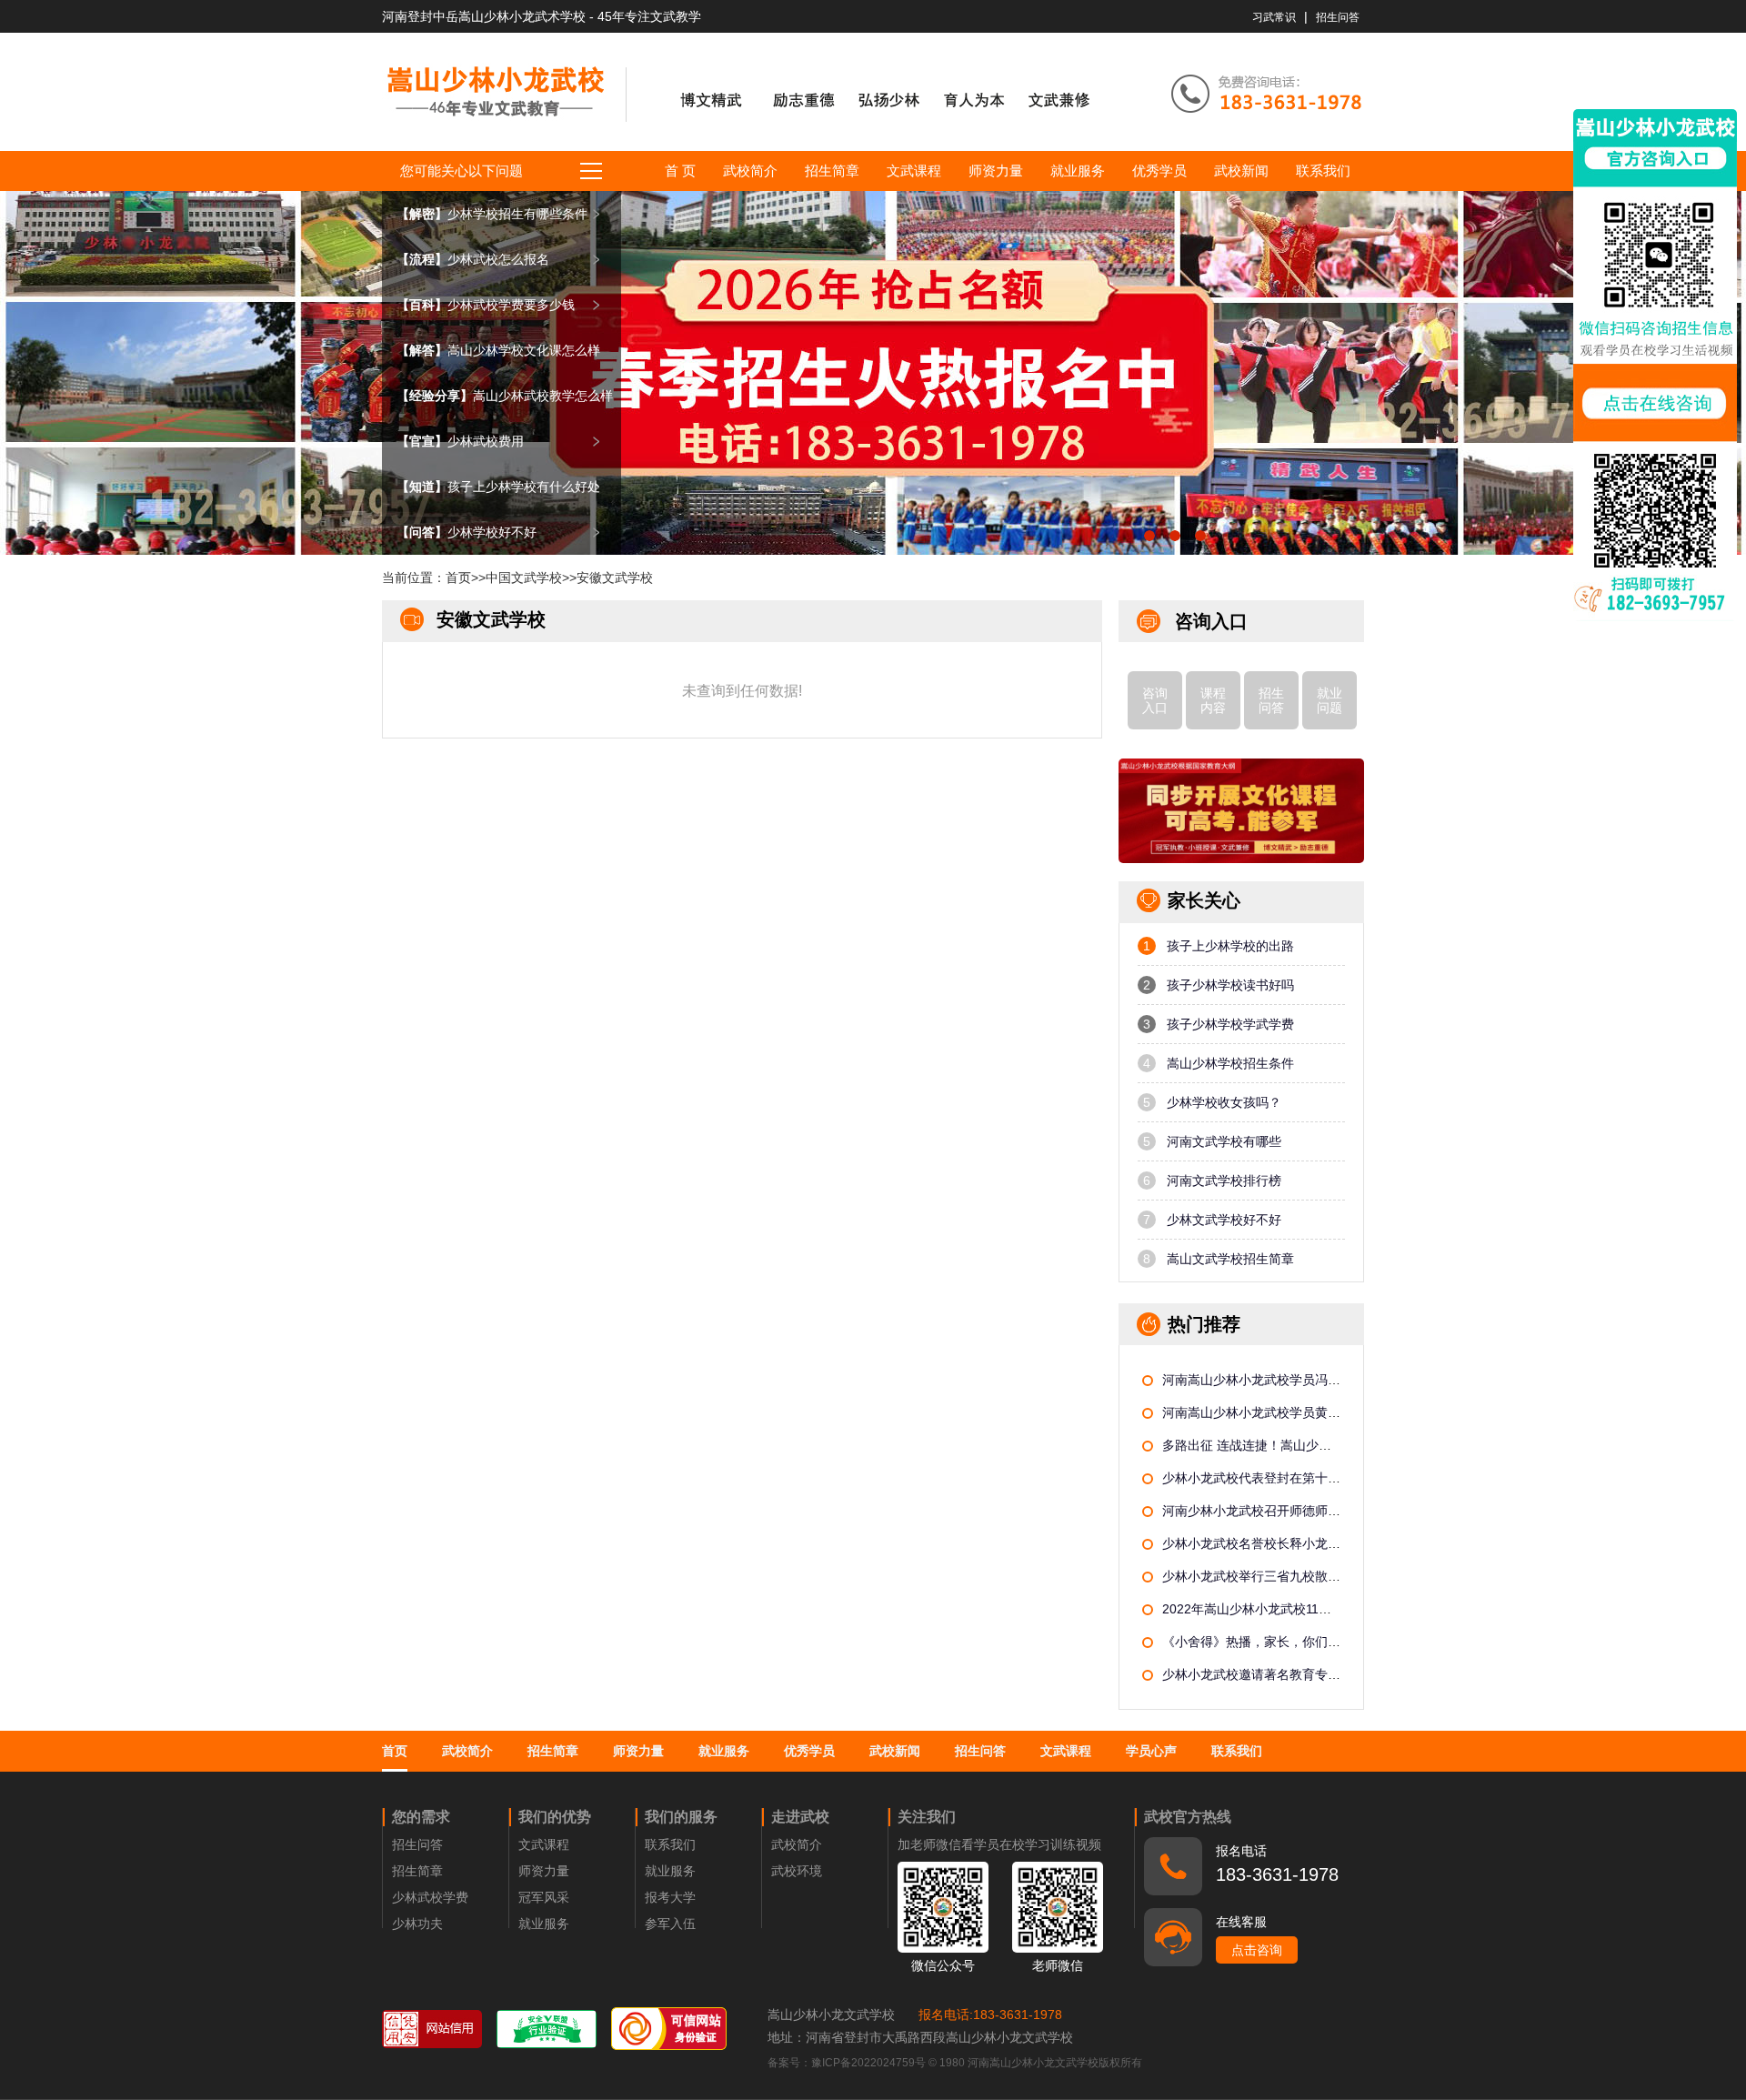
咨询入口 (1155, 700)
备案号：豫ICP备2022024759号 (848, 2063)
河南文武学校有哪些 (1212, 1141)
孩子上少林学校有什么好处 (498, 487)
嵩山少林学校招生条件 (1219, 1063)
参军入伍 (670, 1924)
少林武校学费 (430, 1897)
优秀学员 (1159, 171)
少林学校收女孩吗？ (1212, 1102)
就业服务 (1078, 171)
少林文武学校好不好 (1212, 1220)
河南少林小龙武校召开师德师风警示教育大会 (1289, 1511)
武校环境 (797, 1871)
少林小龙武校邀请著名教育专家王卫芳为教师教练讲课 (1315, 1674)
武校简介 (750, 171)
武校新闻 (1241, 171)
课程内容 (1213, 700)
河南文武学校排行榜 (1212, 1181)
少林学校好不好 (467, 532)
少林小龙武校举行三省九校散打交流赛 (1270, 1576)
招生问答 (1338, 17)
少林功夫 (417, 1924)
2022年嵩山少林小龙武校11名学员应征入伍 (1285, 1609)
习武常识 (1274, 17)
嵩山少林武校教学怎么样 (505, 396)
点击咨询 (1257, 1950)
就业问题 (1330, 700)
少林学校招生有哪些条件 (492, 214)
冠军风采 (544, 1897)
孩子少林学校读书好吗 (1219, 985)
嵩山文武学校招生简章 (1219, 1259)
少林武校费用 (460, 441)
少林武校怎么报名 (473, 259)
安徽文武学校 (615, 578)
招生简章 (832, 171)
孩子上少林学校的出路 (1219, 946)
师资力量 (996, 171)
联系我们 (1323, 171)
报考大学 (670, 1897)
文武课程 (914, 171)
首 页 (680, 171)
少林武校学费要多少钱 (486, 305)
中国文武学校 (524, 578)
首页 (458, 578)
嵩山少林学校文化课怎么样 (498, 350)
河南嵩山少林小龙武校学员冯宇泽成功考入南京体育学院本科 (1334, 1380)
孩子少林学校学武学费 (1219, 1024)
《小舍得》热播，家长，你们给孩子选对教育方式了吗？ (1321, 1642)
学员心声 (1151, 1751)
